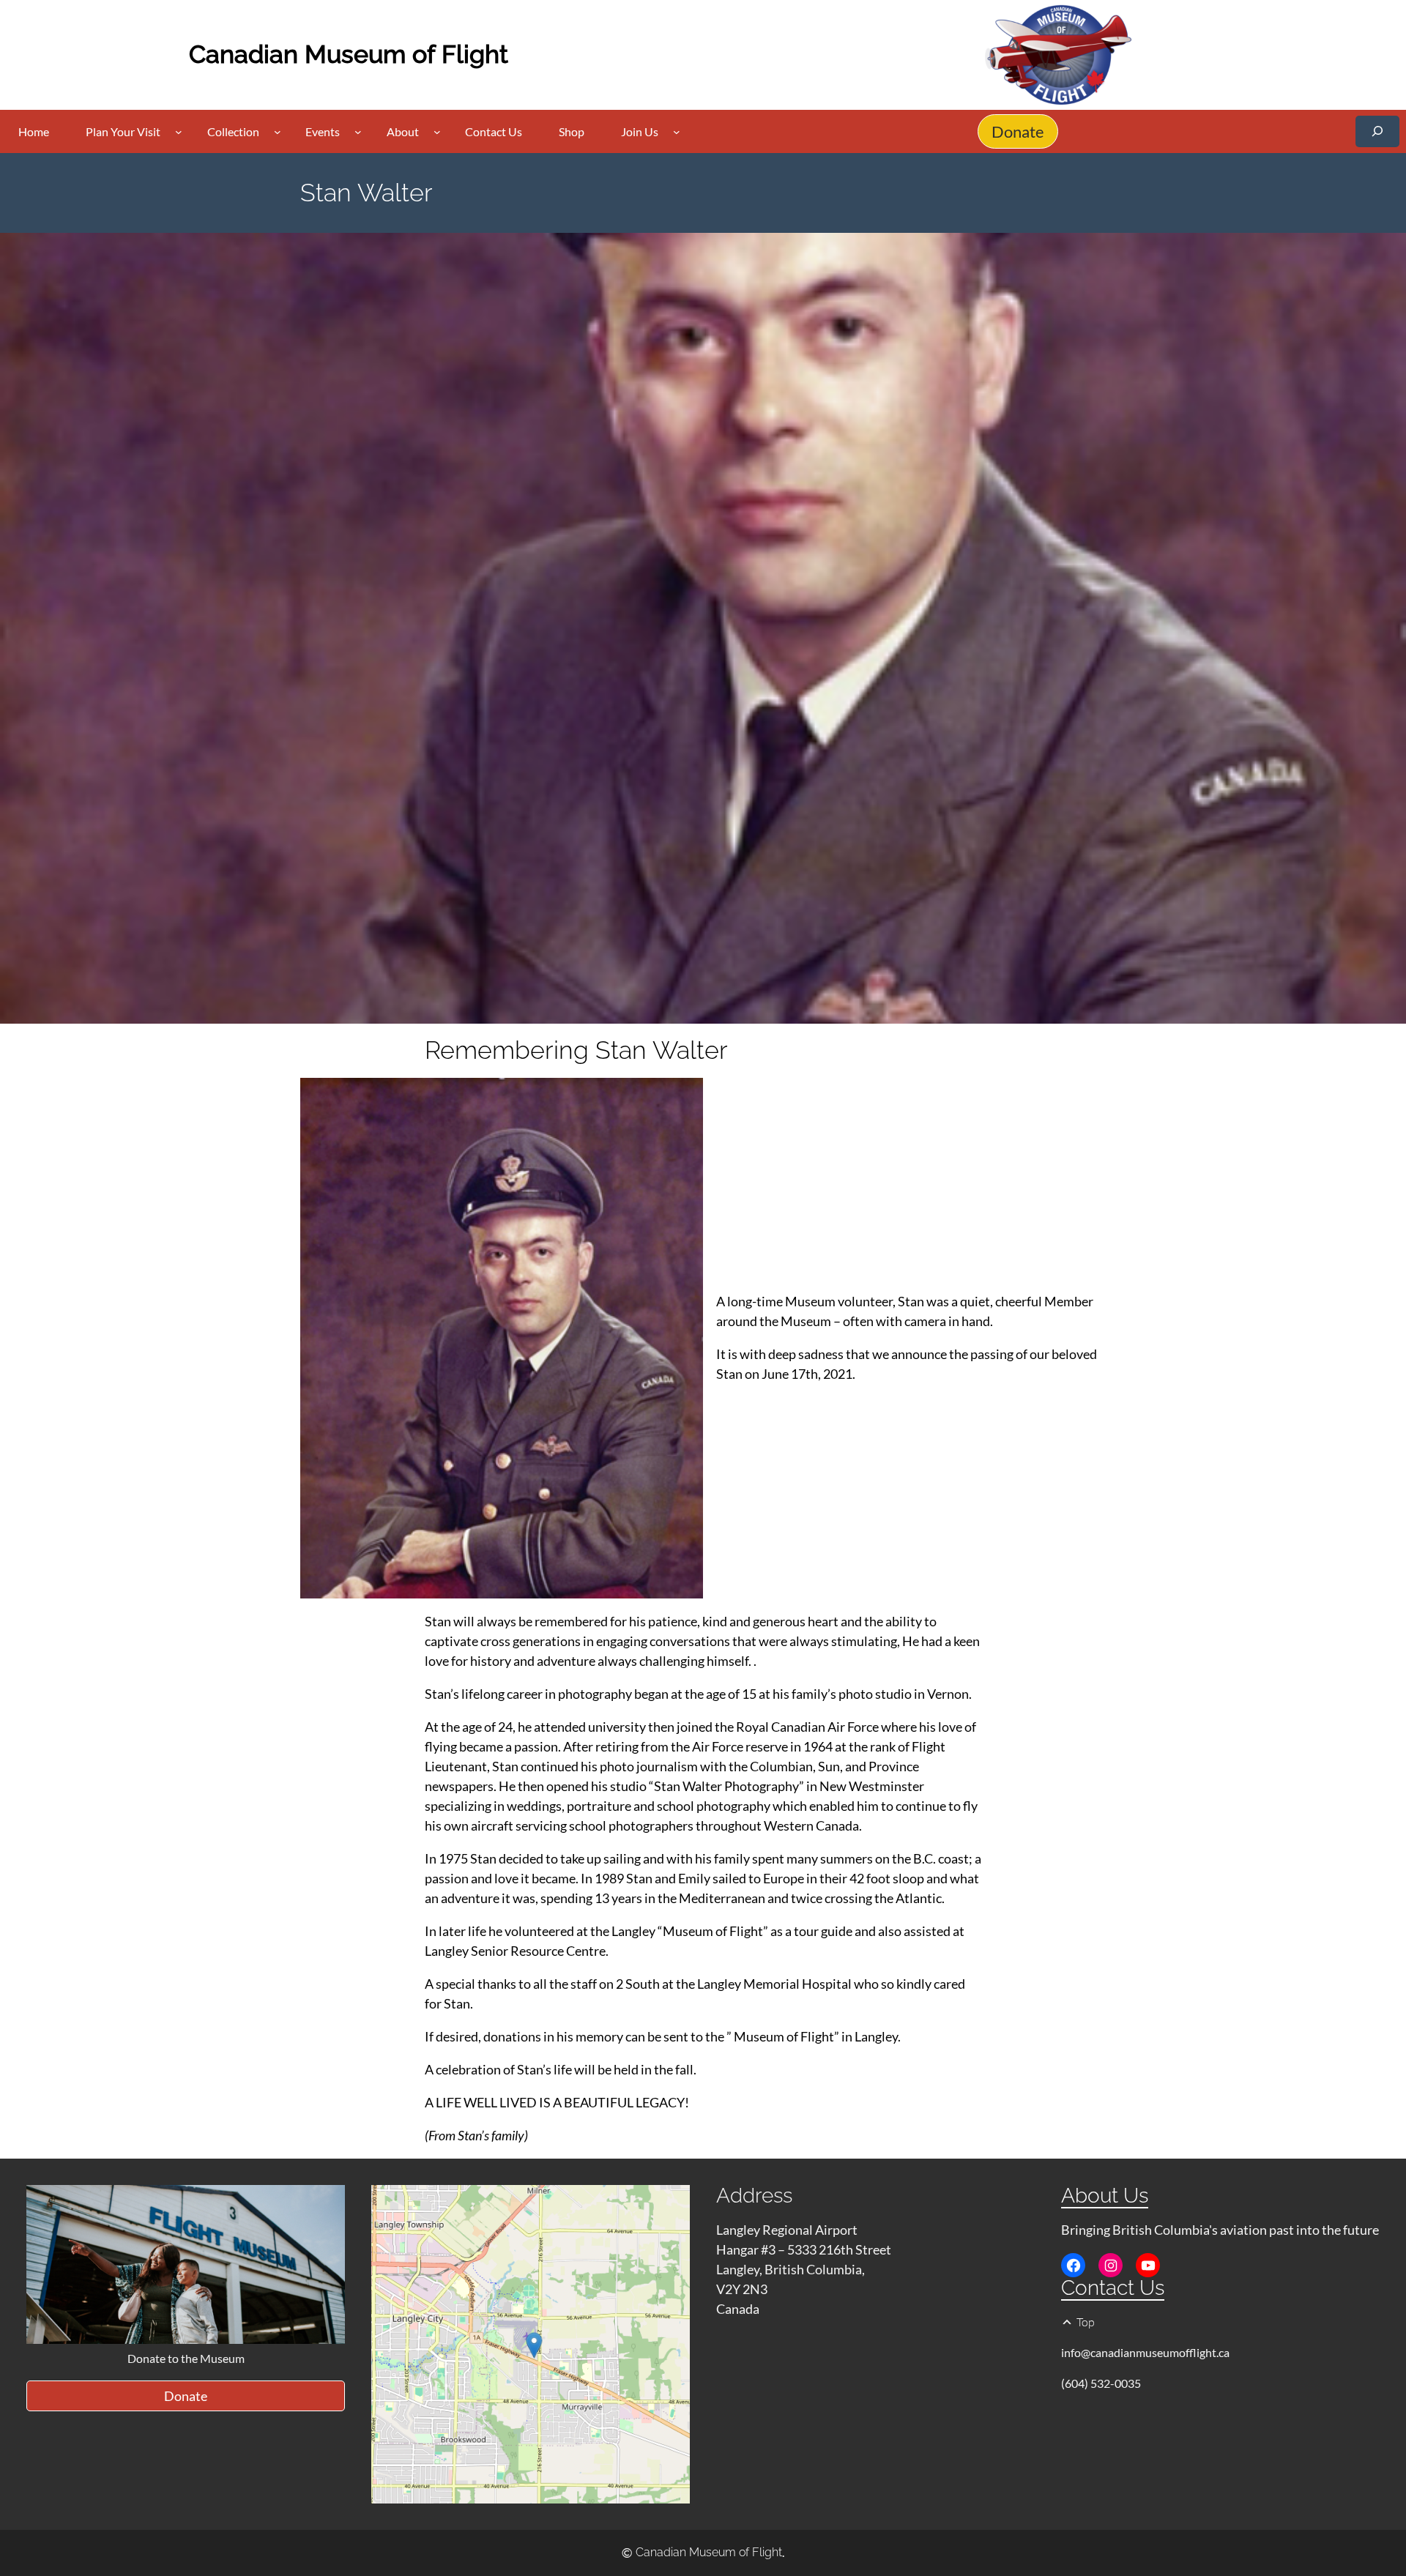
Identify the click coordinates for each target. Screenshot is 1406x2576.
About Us (1105, 2196)
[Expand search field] (1377, 131)
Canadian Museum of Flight (349, 54)
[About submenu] (437, 132)
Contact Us (1113, 2288)
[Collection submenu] (278, 132)
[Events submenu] (358, 132)
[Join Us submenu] (677, 132)
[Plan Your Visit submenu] (179, 132)
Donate (1018, 131)
